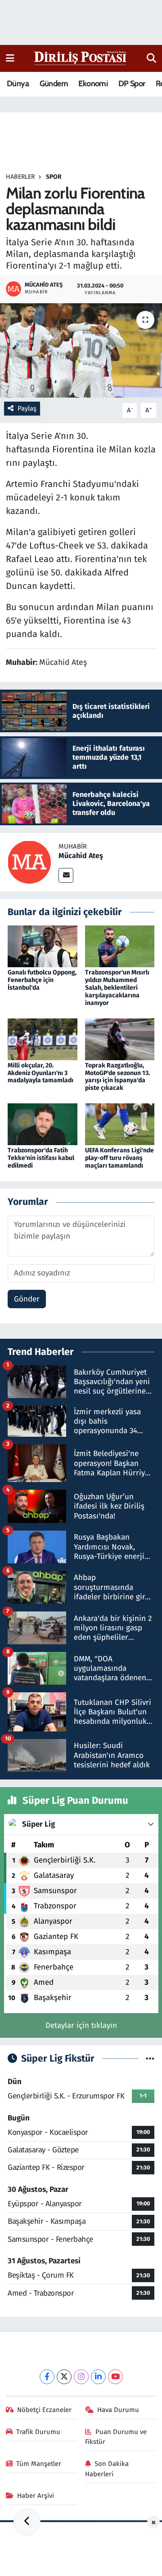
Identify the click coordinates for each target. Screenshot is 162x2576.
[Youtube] (115, 2377)
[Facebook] (47, 2377)
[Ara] (151, 58)
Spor (54, 177)
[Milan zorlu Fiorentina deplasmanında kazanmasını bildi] (81, 351)
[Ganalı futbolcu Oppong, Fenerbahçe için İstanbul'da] (43, 946)
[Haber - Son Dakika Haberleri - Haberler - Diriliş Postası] (81, 58)
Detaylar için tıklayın (81, 2025)
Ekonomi (93, 84)
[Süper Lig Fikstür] (150, 2059)
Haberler (20, 177)
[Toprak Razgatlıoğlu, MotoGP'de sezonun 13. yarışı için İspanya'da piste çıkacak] (120, 1039)
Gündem (54, 84)
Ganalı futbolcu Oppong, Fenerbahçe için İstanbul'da (42, 980)
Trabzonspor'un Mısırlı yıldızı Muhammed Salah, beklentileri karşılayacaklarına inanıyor (117, 987)
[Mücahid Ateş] (29, 861)
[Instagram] (81, 2377)
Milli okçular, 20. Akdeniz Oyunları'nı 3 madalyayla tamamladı (40, 1073)
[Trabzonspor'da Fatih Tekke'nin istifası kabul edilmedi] (43, 1124)
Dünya (18, 84)
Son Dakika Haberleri (107, 2469)
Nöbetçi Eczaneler (44, 2410)
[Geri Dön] (27, 2522)
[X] (64, 2377)
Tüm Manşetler (39, 2464)
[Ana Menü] (10, 58)
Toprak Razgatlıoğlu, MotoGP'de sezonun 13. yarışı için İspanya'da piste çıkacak (117, 1077)
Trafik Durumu (38, 2432)
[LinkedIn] (98, 2377)
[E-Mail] (66, 875)
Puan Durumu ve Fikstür (116, 2437)
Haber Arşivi (36, 2496)
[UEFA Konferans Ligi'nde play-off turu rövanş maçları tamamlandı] (120, 1124)
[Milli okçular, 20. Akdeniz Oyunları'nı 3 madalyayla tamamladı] (43, 1039)
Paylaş (27, 408)
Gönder (27, 1299)
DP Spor (132, 84)
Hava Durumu (118, 2410)
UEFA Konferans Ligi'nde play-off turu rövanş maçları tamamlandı (119, 1158)
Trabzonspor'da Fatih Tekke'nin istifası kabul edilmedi (41, 1158)
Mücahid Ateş (81, 856)
